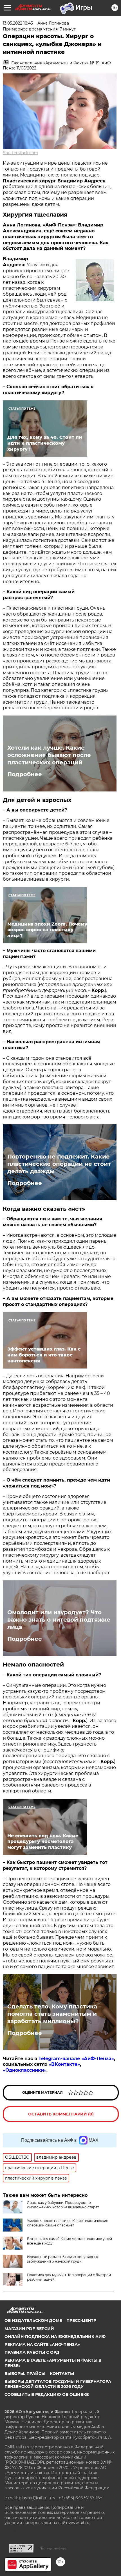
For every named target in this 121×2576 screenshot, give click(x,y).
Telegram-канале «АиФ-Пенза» (76, 2059)
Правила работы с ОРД (32, 2352)
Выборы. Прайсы (25, 2374)
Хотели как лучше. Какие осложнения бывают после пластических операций (49, 755)
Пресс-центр (81, 2320)
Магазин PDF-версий (29, 2329)
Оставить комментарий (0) (61, 2114)
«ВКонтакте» (64, 2064)
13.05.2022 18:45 (18, 23)
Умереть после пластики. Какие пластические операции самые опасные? (68, 2223)
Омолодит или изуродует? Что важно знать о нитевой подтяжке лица (59, 1620)
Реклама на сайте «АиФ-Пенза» (42, 2344)
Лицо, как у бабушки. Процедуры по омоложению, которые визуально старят (63, 2205)
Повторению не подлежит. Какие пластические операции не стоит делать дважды (59, 1164)
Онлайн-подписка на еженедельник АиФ (55, 2337)
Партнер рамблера (53, 2548)
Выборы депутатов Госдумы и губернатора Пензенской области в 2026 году (58, 2384)
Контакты (62, 2374)
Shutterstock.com (21, 153)
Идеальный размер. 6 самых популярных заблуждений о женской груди (63, 2259)
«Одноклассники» (25, 2070)
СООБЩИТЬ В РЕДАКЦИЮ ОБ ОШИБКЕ (47, 2394)
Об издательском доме (33, 2320)
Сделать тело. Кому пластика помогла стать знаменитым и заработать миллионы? (52, 2014)
